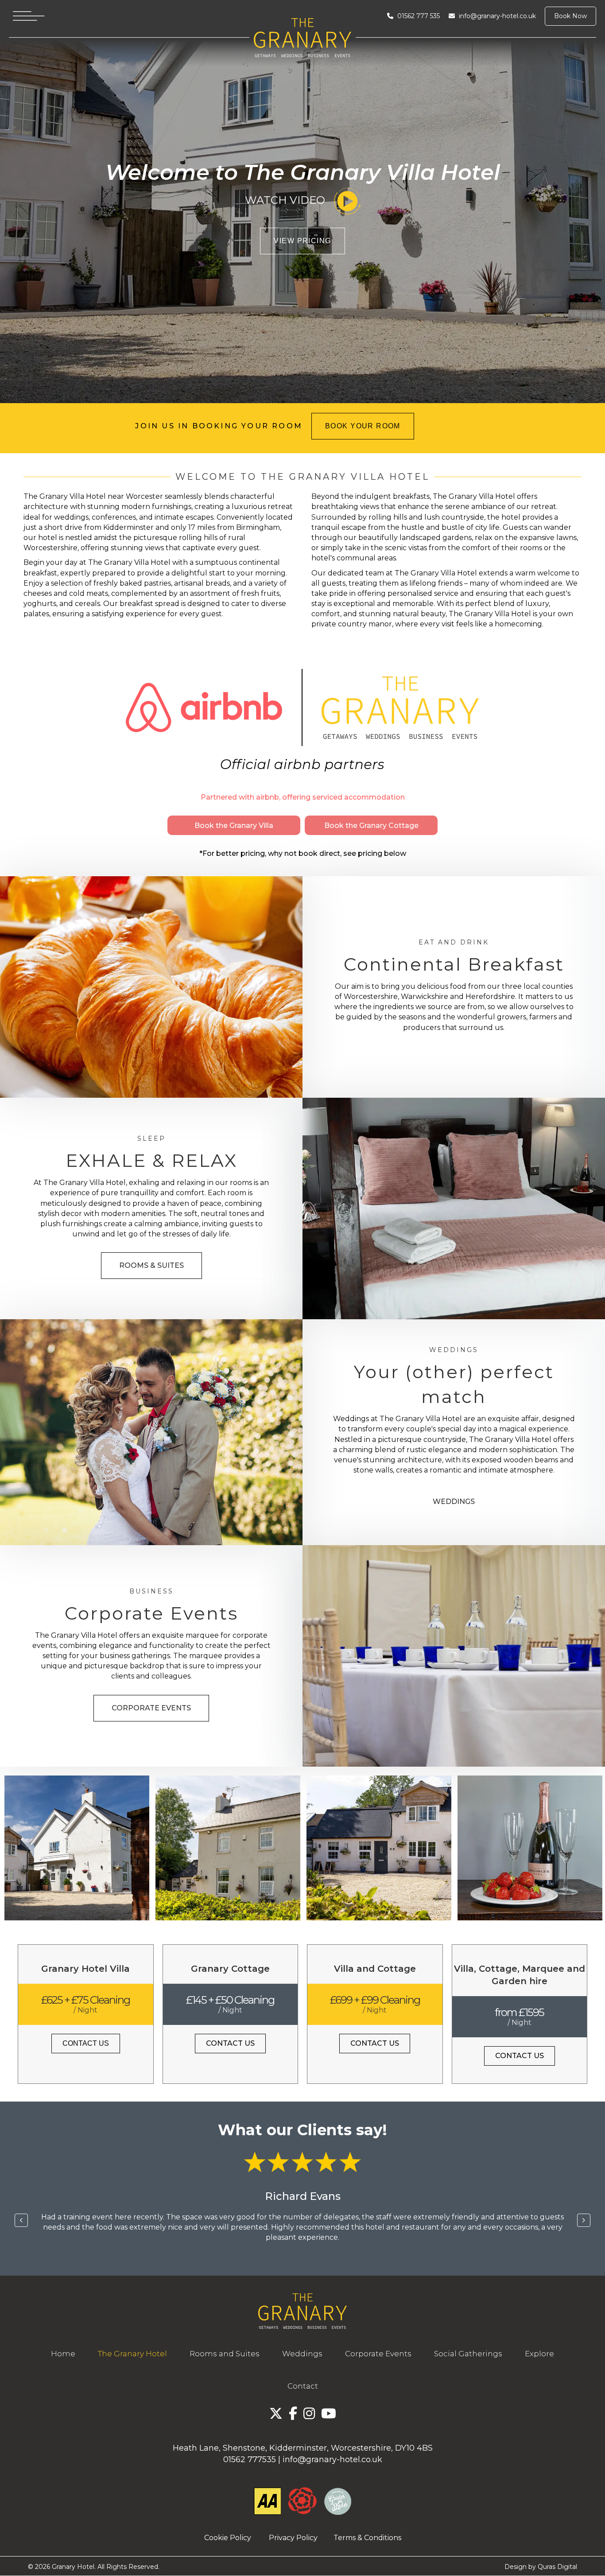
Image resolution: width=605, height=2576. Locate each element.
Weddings (302, 2354)
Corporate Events (378, 2354)
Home (63, 2354)
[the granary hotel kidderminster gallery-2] (228, 1848)
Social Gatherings (468, 2354)
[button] (234, 825)
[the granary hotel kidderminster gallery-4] (530, 1848)
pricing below (382, 853)
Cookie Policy (228, 2538)
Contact (303, 2386)
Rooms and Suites (225, 2354)
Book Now (570, 16)
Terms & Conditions (367, 2538)
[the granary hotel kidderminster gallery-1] (77, 1848)
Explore (539, 2354)
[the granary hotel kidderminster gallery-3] (379, 1848)
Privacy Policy (298, 2538)
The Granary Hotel (132, 2354)
